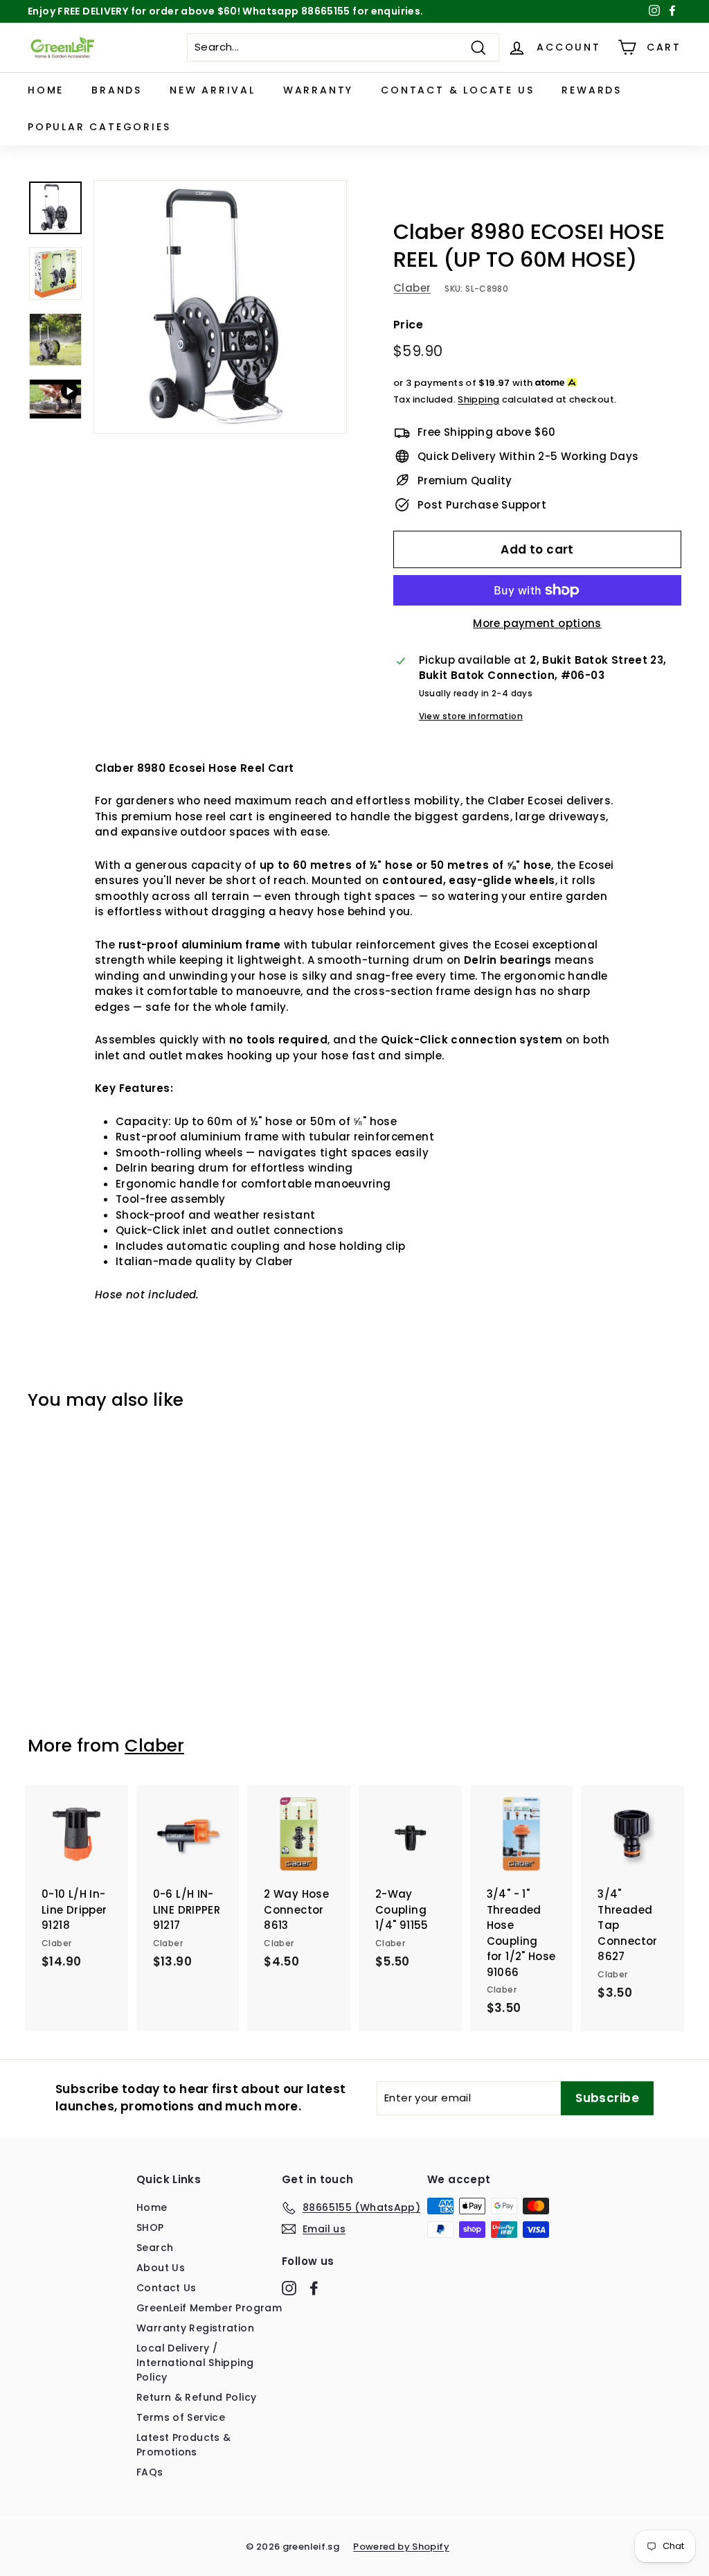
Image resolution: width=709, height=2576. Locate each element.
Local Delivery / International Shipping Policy (195, 2363)
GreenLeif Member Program (209, 2308)
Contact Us (167, 2288)
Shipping (478, 399)
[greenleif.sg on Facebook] (314, 2288)
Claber (412, 288)
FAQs (150, 2472)
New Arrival (213, 90)
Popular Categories (99, 127)
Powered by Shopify (401, 2547)
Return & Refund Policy (196, 2397)
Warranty (318, 90)
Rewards (592, 90)
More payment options (537, 623)
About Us (161, 2268)
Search (155, 2248)
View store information (471, 716)
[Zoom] (220, 307)
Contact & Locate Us (457, 90)
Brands (117, 90)
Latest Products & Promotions (183, 2445)
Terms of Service (181, 2417)
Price (408, 325)
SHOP (150, 2227)
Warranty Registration (195, 2328)
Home (46, 90)
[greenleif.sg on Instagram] (289, 2288)
